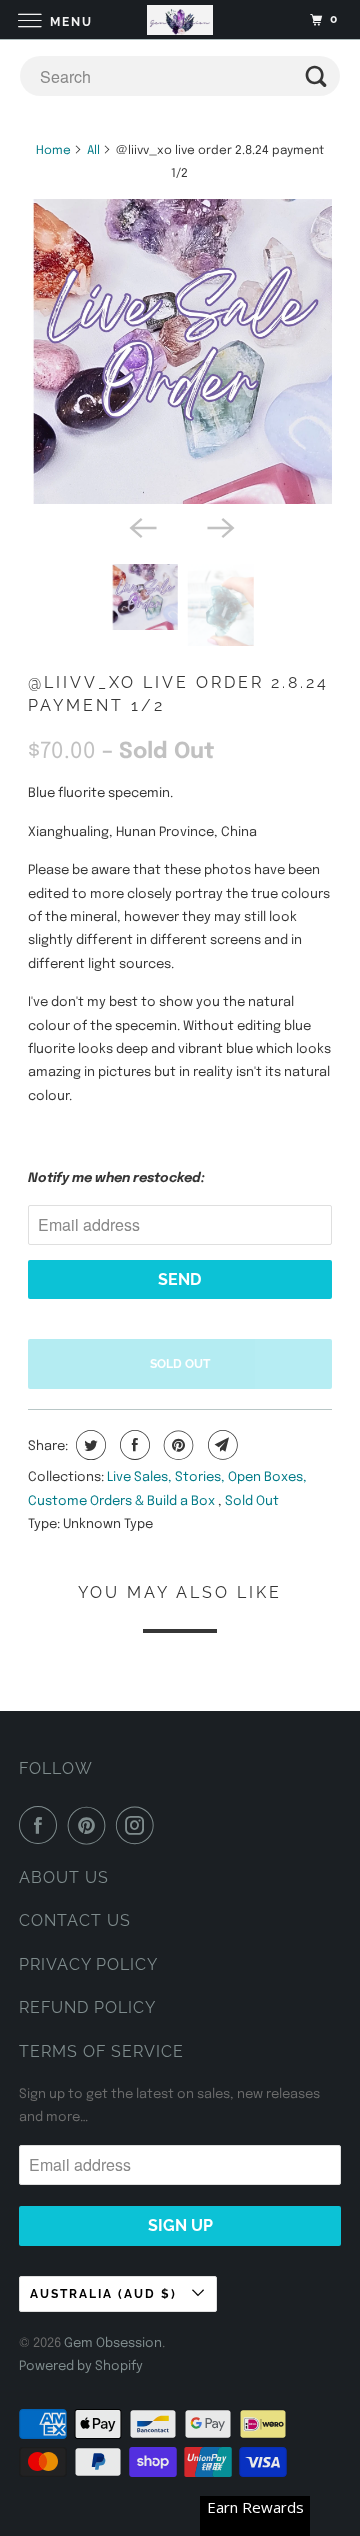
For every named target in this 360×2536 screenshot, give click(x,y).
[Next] (219, 526)
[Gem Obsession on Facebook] (42, 1825)
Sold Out (252, 1501)
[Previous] (141, 526)
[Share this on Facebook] (132, 1445)
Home (53, 151)
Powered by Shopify (81, 2366)
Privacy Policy (88, 1964)
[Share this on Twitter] (88, 1445)
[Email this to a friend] (220, 1445)
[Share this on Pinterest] (176, 1445)
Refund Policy (87, 2007)
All (93, 151)
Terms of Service (101, 2051)
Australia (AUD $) (106, 2294)
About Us (64, 1877)
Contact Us (75, 1920)
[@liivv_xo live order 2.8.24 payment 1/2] (180, 351)
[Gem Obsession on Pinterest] (91, 1825)
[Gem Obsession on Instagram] (139, 1825)
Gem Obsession (113, 2343)
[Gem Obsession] (180, 19)
